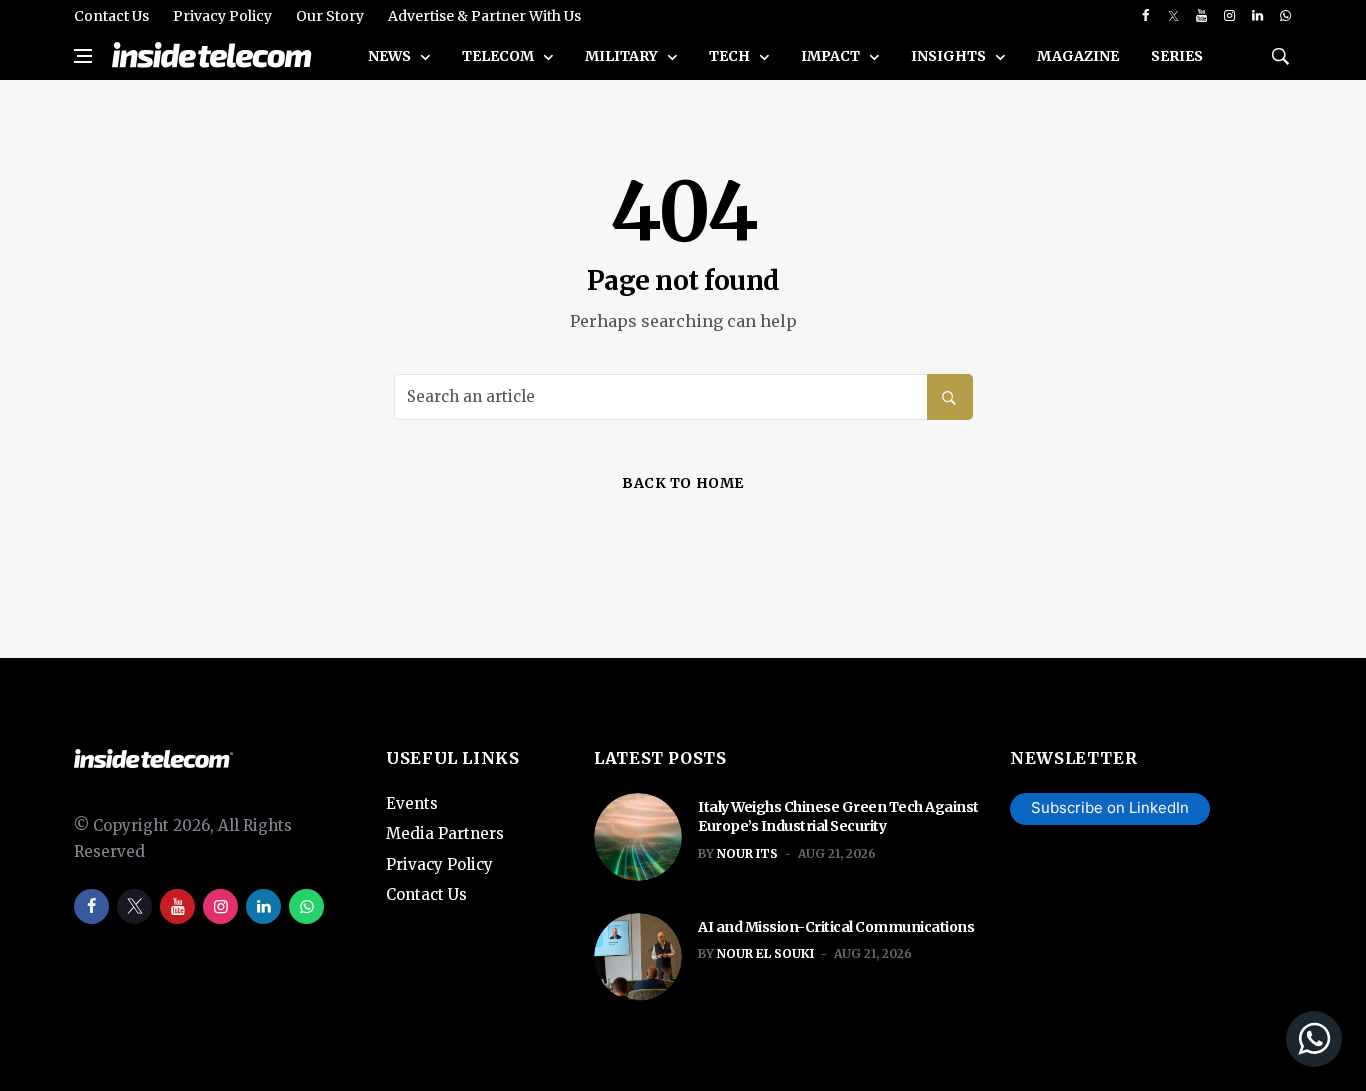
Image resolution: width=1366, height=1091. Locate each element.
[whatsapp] (1285, 16)
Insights (950, 56)
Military (623, 56)
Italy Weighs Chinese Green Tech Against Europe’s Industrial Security (838, 817)
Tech (731, 56)
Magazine (1078, 56)
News (391, 56)
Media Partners (445, 833)
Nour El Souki (765, 953)
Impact (832, 56)
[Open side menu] (83, 56)
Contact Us (111, 16)
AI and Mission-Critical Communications (836, 927)
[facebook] (1145, 16)
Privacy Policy (222, 16)
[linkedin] (1257, 16)
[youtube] (1201, 16)
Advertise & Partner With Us (484, 16)
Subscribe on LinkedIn (1110, 807)
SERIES (1177, 56)
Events (412, 803)
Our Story (330, 16)
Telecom (499, 56)
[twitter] (1173, 16)
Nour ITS (747, 853)
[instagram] (1229, 16)
